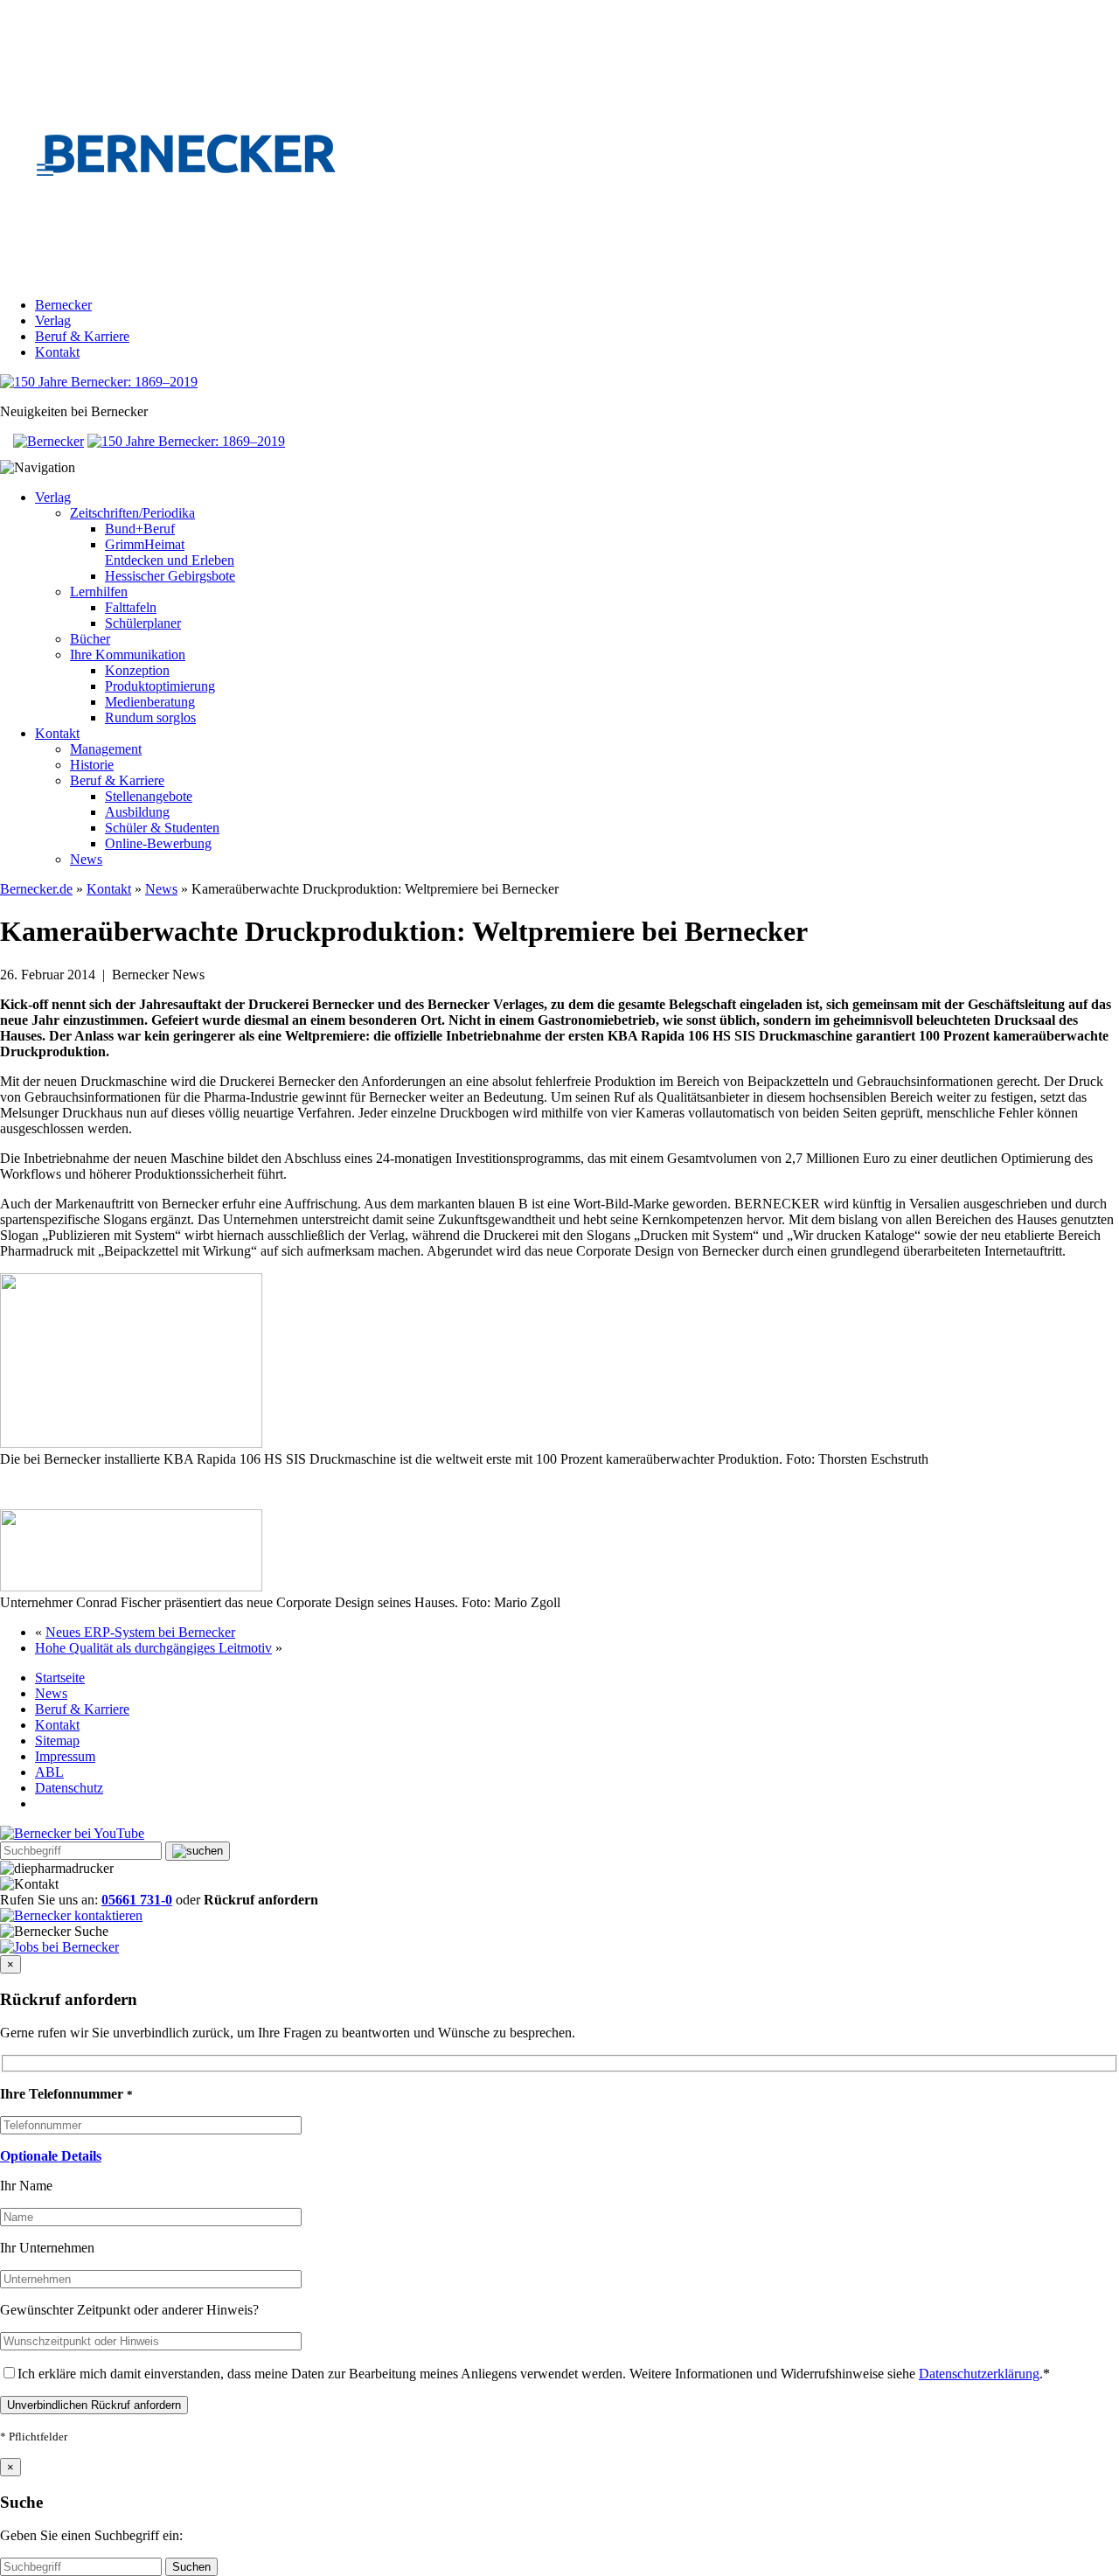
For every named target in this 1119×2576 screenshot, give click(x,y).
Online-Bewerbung (158, 843)
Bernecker (63, 305)
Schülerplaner (143, 623)
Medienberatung (150, 702)
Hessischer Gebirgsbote (170, 576)
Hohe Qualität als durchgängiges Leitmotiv (153, 1648)
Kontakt (57, 352)
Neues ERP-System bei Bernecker (140, 1632)
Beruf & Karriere (82, 336)
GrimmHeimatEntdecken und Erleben (170, 552)
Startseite (60, 1678)
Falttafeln (131, 607)
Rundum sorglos (150, 717)
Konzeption (137, 670)
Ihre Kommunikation (128, 654)
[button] (51, 2156)
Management (106, 749)
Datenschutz (69, 1788)
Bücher (90, 639)
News (86, 859)
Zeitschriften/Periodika (132, 513)
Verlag (53, 320)
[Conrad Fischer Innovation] (131, 1587)
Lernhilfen (99, 592)
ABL (49, 1772)
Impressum (65, 1756)
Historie (92, 765)
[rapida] (131, 1443)
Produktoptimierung (160, 686)
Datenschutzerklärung (979, 2374)
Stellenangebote (149, 796)
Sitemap (57, 1741)
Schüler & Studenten (162, 828)
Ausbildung (137, 812)
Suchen (191, 2567)
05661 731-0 (137, 1900)
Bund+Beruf (140, 529)
